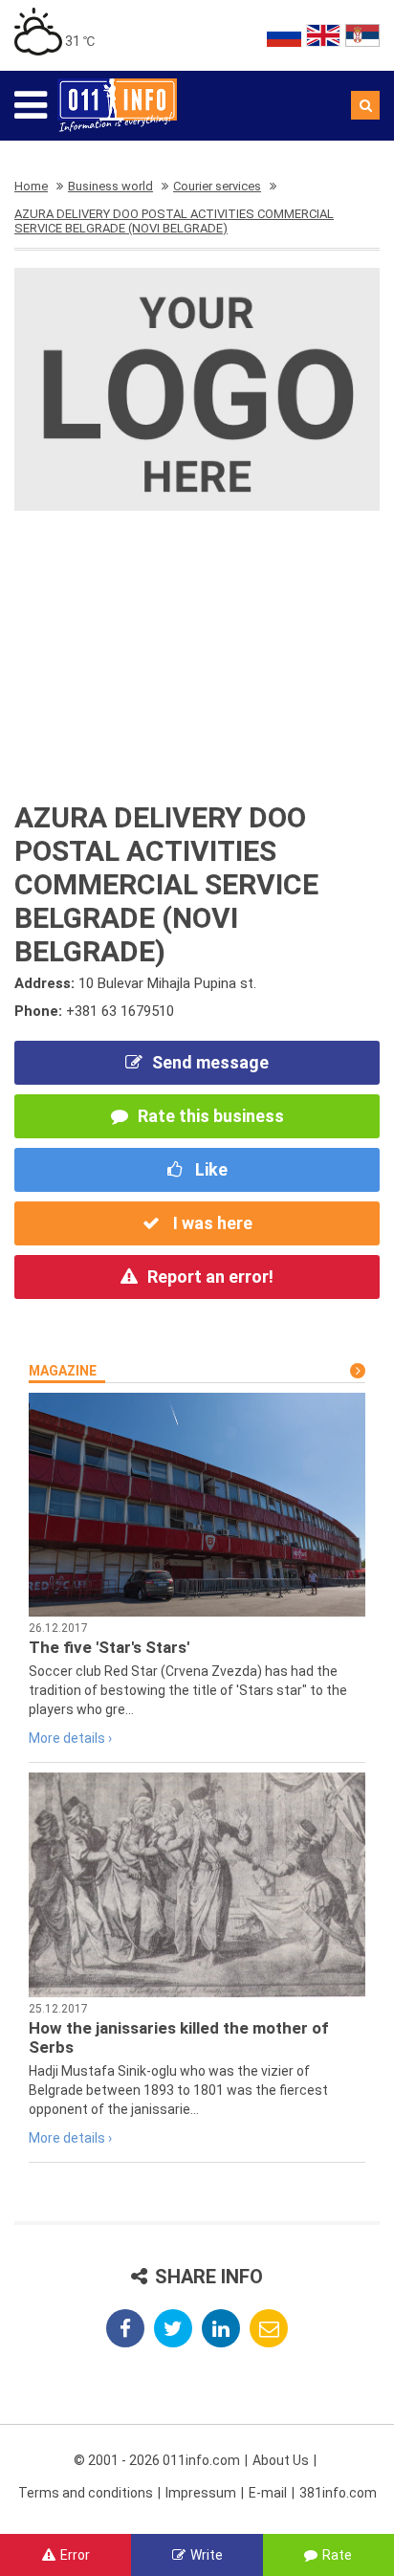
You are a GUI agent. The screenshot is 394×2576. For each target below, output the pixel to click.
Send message (210, 1062)
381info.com (338, 2493)
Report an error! (210, 1277)
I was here (211, 1223)
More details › (70, 1738)
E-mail (268, 2493)
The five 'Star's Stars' (109, 1647)
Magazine (63, 1371)
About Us (281, 2460)
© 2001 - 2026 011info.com (157, 2460)
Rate (337, 2555)
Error (75, 2555)
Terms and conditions (86, 2493)
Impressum (201, 2493)
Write (207, 2555)
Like (209, 1169)
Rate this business (211, 1116)
